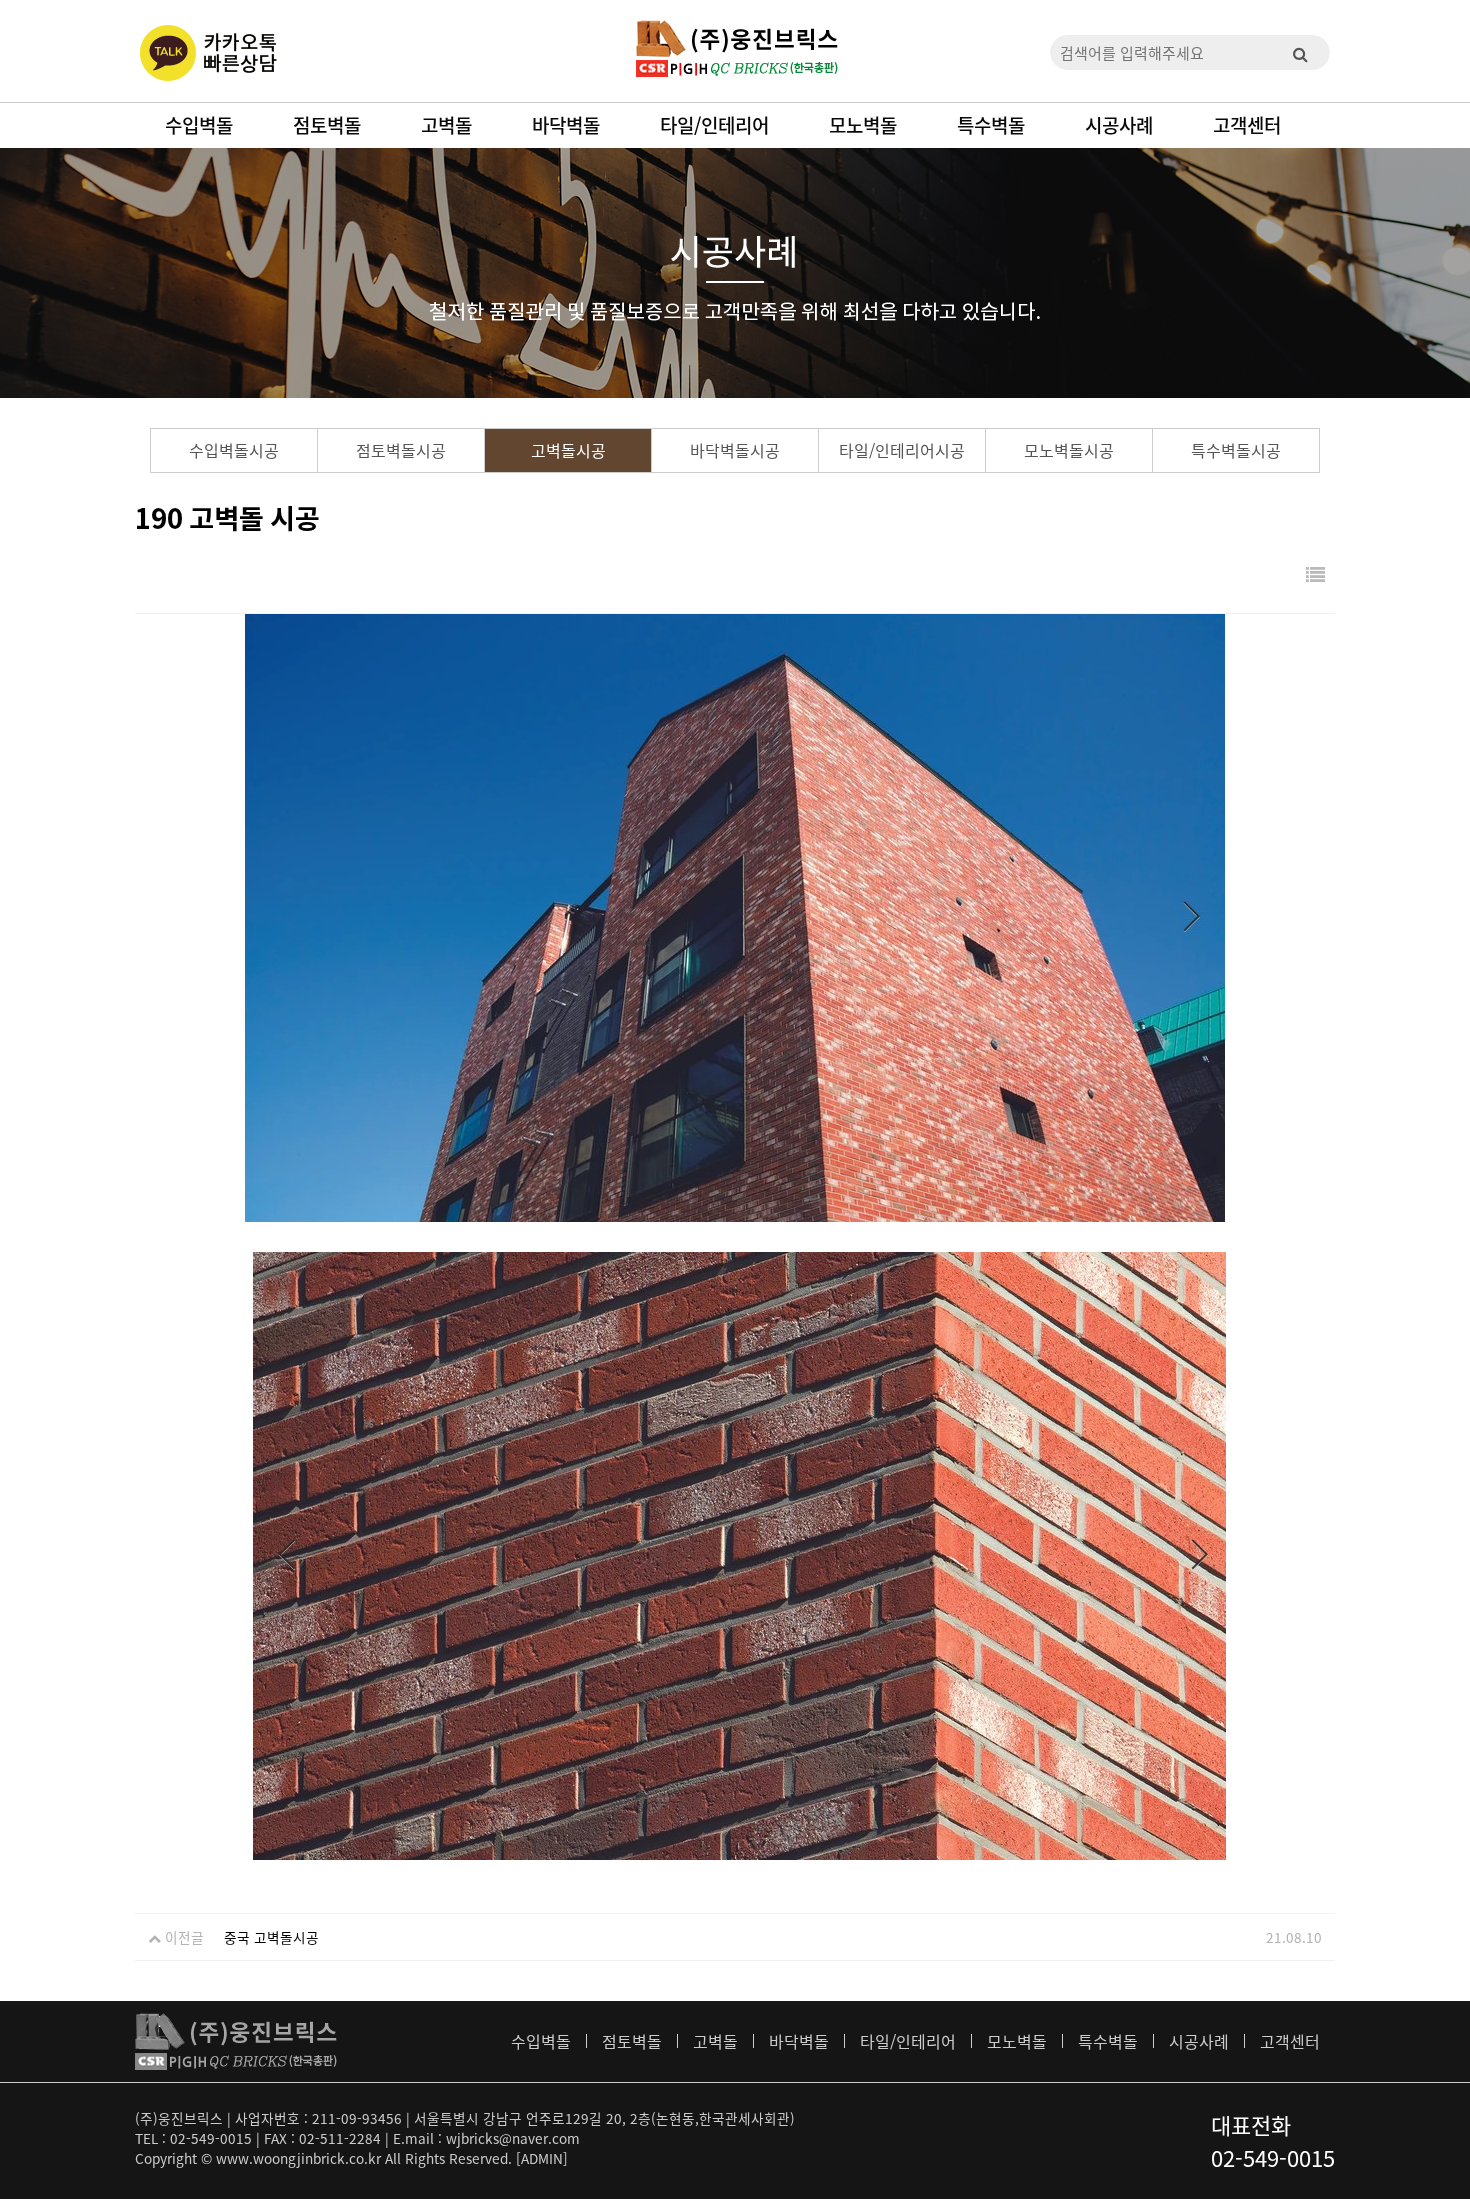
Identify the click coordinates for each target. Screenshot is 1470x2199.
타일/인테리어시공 (902, 450)
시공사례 (1119, 125)
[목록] (1315, 575)
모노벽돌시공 (1069, 450)
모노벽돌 (863, 125)
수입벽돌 (199, 125)
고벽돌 (446, 125)
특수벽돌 (991, 125)
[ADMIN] (542, 2158)
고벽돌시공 (568, 450)
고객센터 (1247, 125)
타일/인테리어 (714, 125)
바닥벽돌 (566, 125)
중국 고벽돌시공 (271, 1937)
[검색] (1300, 52)
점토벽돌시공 (401, 450)
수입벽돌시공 (234, 450)
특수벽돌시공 (1236, 450)
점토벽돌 (327, 125)
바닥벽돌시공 (735, 450)
